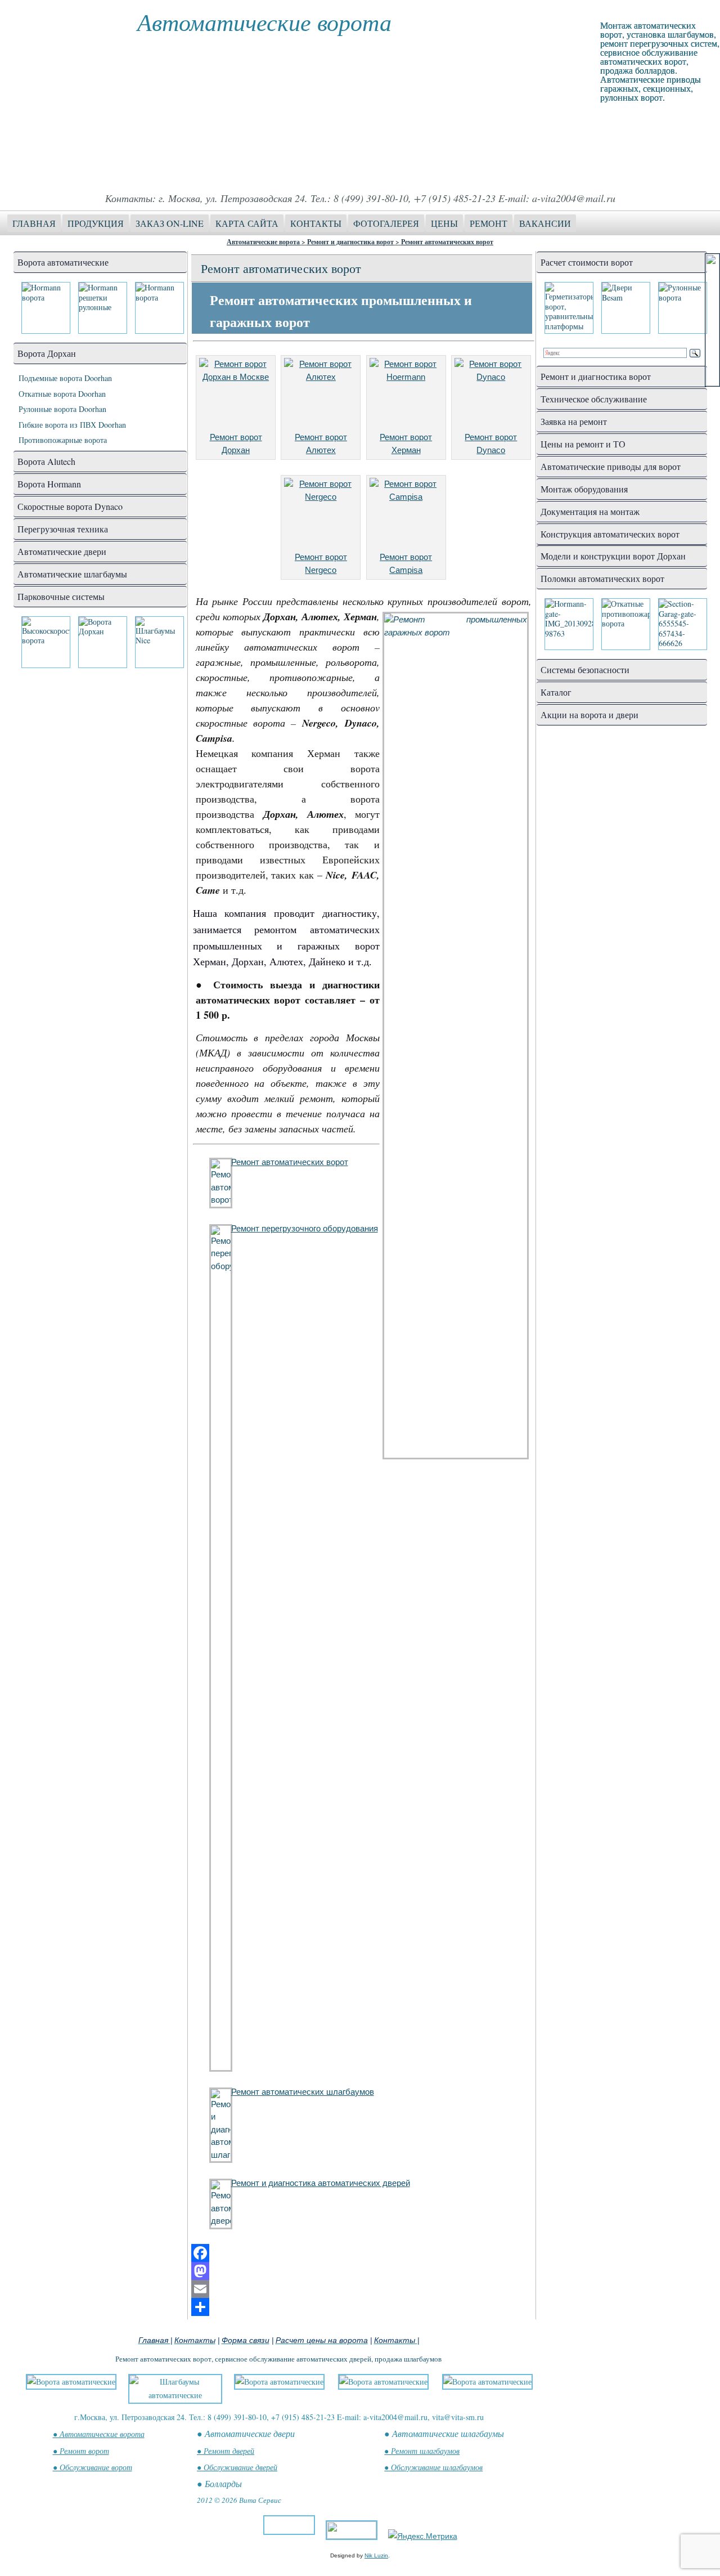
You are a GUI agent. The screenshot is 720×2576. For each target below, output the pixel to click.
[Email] (362, 2289)
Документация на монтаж (590, 511)
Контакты (316, 223)
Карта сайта (247, 223)
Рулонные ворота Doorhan (62, 409)
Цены (444, 223)
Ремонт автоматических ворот (447, 242)
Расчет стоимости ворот (587, 262)
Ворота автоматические (63, 262)
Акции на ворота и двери (589, 714)
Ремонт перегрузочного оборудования (305, 1228)
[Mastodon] (362, 2271)
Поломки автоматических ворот (602, 578)
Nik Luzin (376, 2555)
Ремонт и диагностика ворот (350, 242)
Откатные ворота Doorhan (62, 394)
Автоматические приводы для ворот (611, 466)
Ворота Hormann (49, 484)
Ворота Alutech (46, 461)
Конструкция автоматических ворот (610, 534)
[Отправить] (362, 2307)
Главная (34, 223)
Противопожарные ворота (63, 440)
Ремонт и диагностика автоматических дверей (321, 2183)
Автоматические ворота (264, 21)
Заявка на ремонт (574, 421)
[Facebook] (362, 2253)
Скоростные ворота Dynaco (70, 506)
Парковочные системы (61, 596)
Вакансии (545, 223)
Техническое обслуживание (594, 399)
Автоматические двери (62, 551)
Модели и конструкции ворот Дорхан (613, 556)
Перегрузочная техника (63, 529)
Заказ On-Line (170, 223)
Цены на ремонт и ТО (583, 444)
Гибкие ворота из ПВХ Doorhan (72, 425)
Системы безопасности (585, 669)
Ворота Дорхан (47, 353)
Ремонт (489, 223)
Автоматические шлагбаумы (72, 574)
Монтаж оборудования (584, 489)
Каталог (556, 692)
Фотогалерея (386, 223)
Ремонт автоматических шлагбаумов (303, 2092)
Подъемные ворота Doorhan (65, 378)
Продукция (96, 223)
